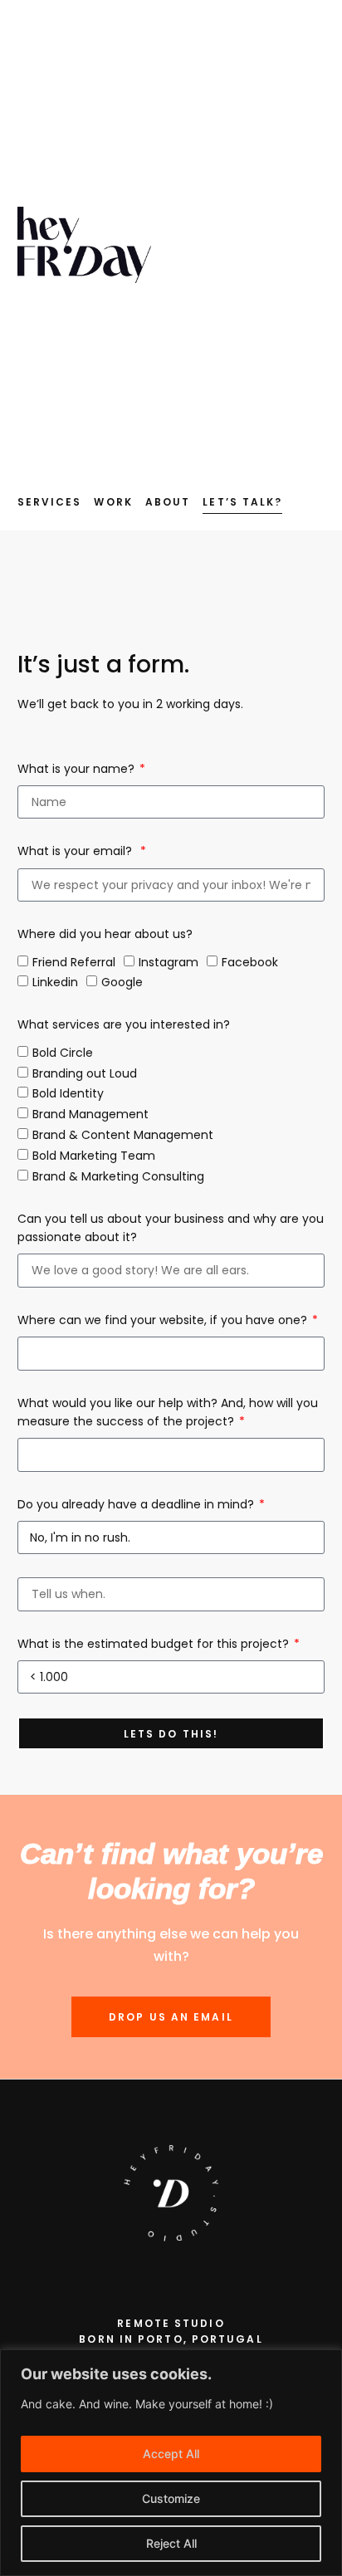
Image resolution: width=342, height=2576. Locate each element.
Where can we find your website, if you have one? (164, 1320)
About (168, 502)
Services (50, 502)
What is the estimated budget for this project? (155, 1644)
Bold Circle (63, 1053)
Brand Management (90, 1115)
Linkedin (55, 983)
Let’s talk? (242, 502)
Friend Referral (74, 962)
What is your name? (78, 769)
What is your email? (78, 851)
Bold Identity (68, 1094)
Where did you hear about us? (105, 934)
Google (122, 983)
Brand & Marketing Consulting (118, 1176)
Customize (171, 2498)
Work (113, 502)
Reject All (171, 2543)
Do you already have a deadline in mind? (137, 1504)
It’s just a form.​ (104, 665)
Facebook (250, 962)
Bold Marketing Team (94, 1156)
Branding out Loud (85, 1073)
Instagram (169, 962)
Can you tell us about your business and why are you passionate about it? (171, 1228)
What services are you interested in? (124, 1024)
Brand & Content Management (123, 1136)
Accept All (171, 2454)
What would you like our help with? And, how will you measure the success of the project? (168, 1412)
